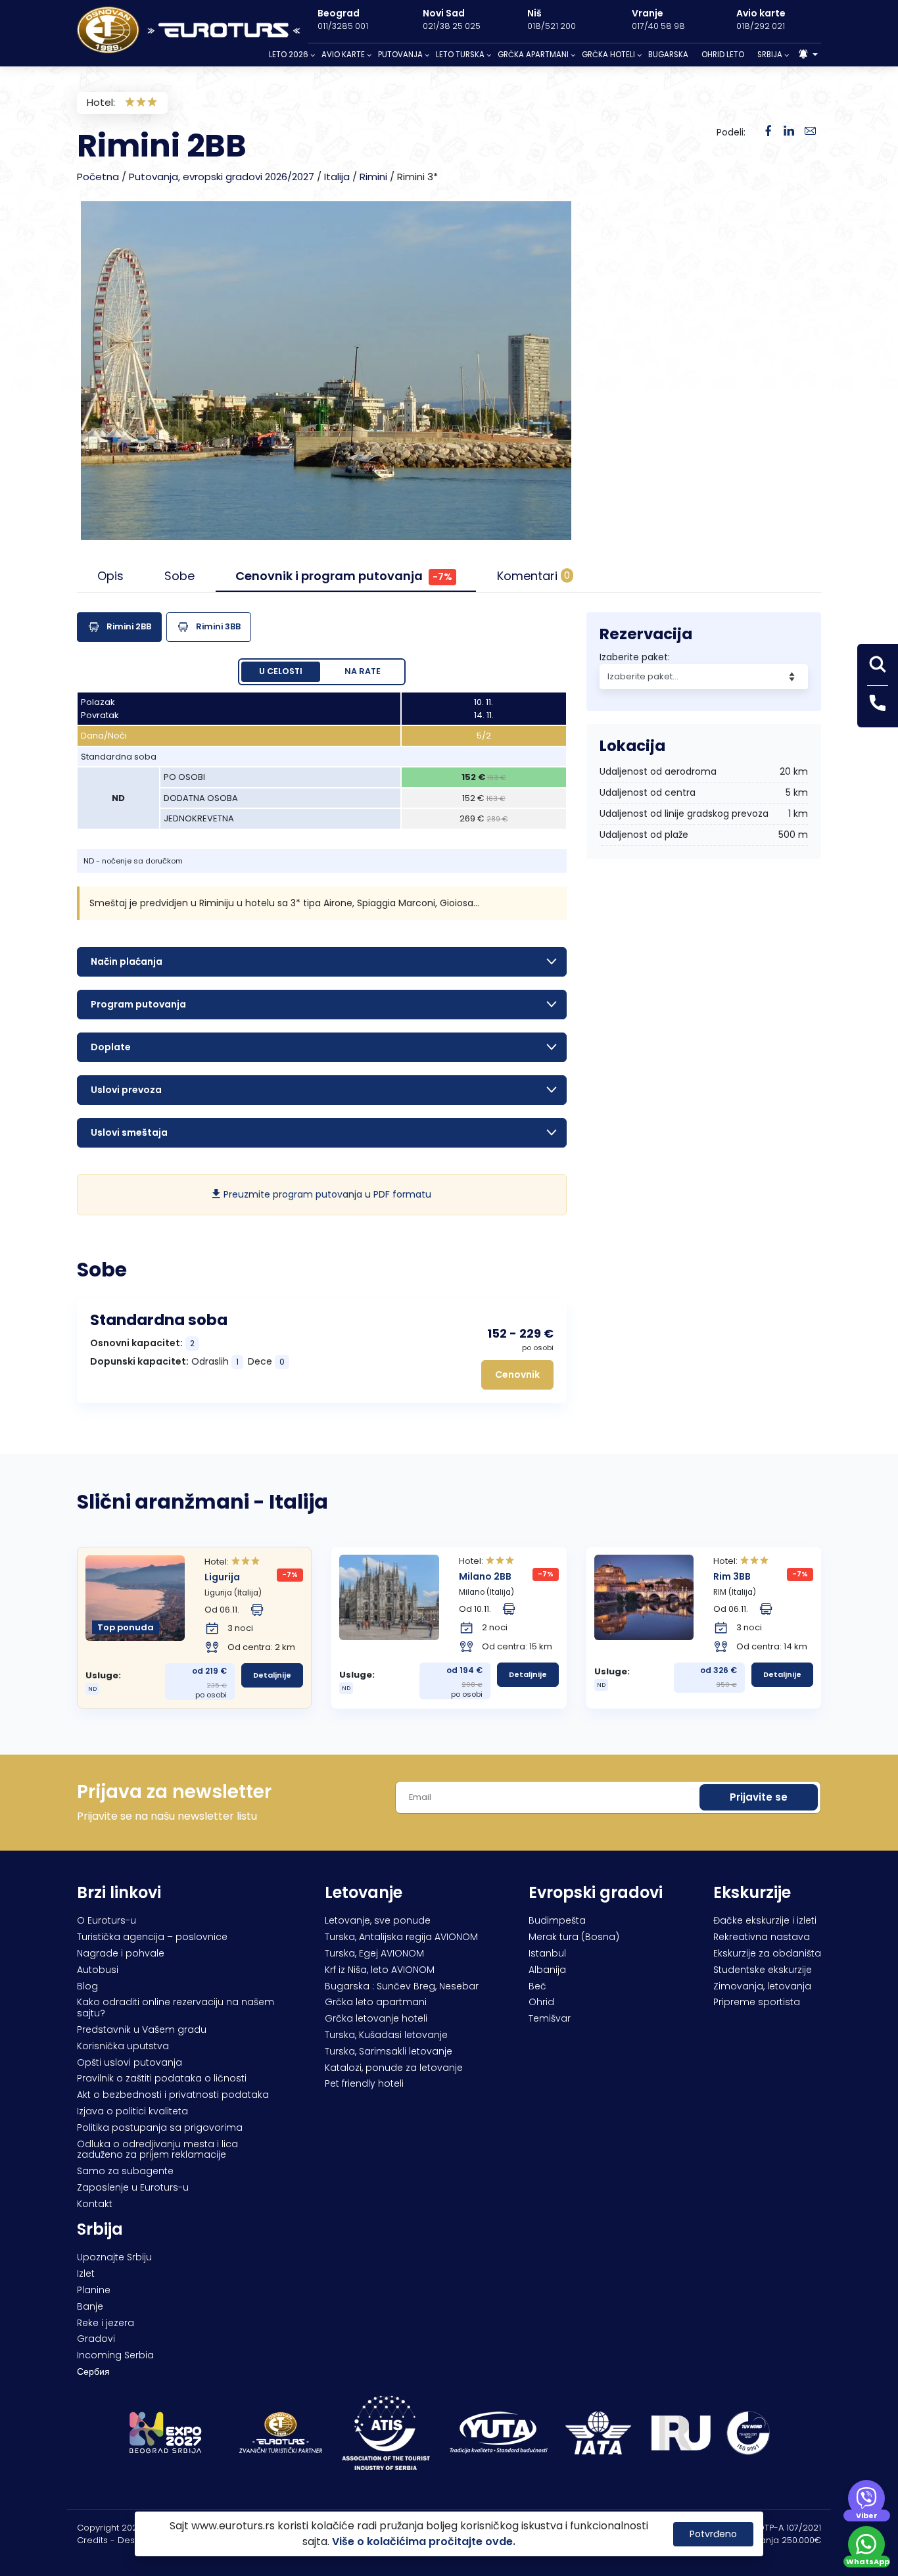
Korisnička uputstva (123, 2046)
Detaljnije (272, 1675)
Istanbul (547, 1953)
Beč (537, 1986)
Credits (92, 2540)
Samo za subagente (125, 2171)
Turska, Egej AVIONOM (374, 1953)
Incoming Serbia (115, 2355)
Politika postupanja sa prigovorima (160, 2127)
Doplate (111, 1047)
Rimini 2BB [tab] (129, 626)
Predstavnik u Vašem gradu (142, 2029)
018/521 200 (552, 26)
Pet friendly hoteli (364, 2083)
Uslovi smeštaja (129, 1132)
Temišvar (550, 2018)
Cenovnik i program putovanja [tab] (344, 576)
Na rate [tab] (363, 671)
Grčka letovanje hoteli (376, 2018)
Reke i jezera (106, 2323)
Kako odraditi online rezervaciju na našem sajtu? (176, 2007)
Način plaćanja (127, 961)
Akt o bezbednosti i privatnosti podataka (173, 2095)
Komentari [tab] (533, 576)
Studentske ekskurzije (763, 1970)
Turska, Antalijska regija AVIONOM (401, 1937)
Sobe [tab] (179, 576)
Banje (90, 2306)
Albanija (547, 1970)
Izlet (86, 2273)
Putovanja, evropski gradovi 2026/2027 (222, 177)
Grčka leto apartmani (376, 2002)
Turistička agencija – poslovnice (152, 1937)
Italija (337, 177)
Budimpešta (557, 1920)
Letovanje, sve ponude (378, 1920)
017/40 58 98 (658, 26)
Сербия (93, 2371)
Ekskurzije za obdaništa (767, 1953)
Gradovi (96, 2339)
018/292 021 (761, 26)
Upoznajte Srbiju (114, 2257)
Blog (87, 1986)
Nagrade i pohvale (121, 1953)
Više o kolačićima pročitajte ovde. (424, 2541)
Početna (98, 177)
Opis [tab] (110, 576)
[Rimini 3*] (789, 132)
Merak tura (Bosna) (574, 1937)
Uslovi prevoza (126, 1090)
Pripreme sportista (757, 2002)
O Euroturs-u (106, 1920)
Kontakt (95, 2204)
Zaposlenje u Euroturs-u (133, 2187)
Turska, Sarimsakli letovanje (389, 2051)
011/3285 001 (343, 26)
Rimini (373, 177)
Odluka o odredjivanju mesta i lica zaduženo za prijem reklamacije (157, 2150)
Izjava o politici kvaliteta (132, 2111)
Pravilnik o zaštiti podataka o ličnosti (162, 2078)
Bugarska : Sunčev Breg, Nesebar (402, 1986)
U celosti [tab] (281, 671)
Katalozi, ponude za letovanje (394, 2068)
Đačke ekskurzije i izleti (765, 1920)
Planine (94, 2290)
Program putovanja (138, 1004)
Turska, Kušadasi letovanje (386, 2035)
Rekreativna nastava (762, 1937)
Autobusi (98, 1970)
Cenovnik (517, 1374)
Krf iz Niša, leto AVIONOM (380, 1970)
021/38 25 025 (452, 26)
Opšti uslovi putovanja (130, 2062)
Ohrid (541, 2002)
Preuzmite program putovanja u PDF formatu (326, 1194)
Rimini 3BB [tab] (218, 626)
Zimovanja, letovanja (762, 1986)
